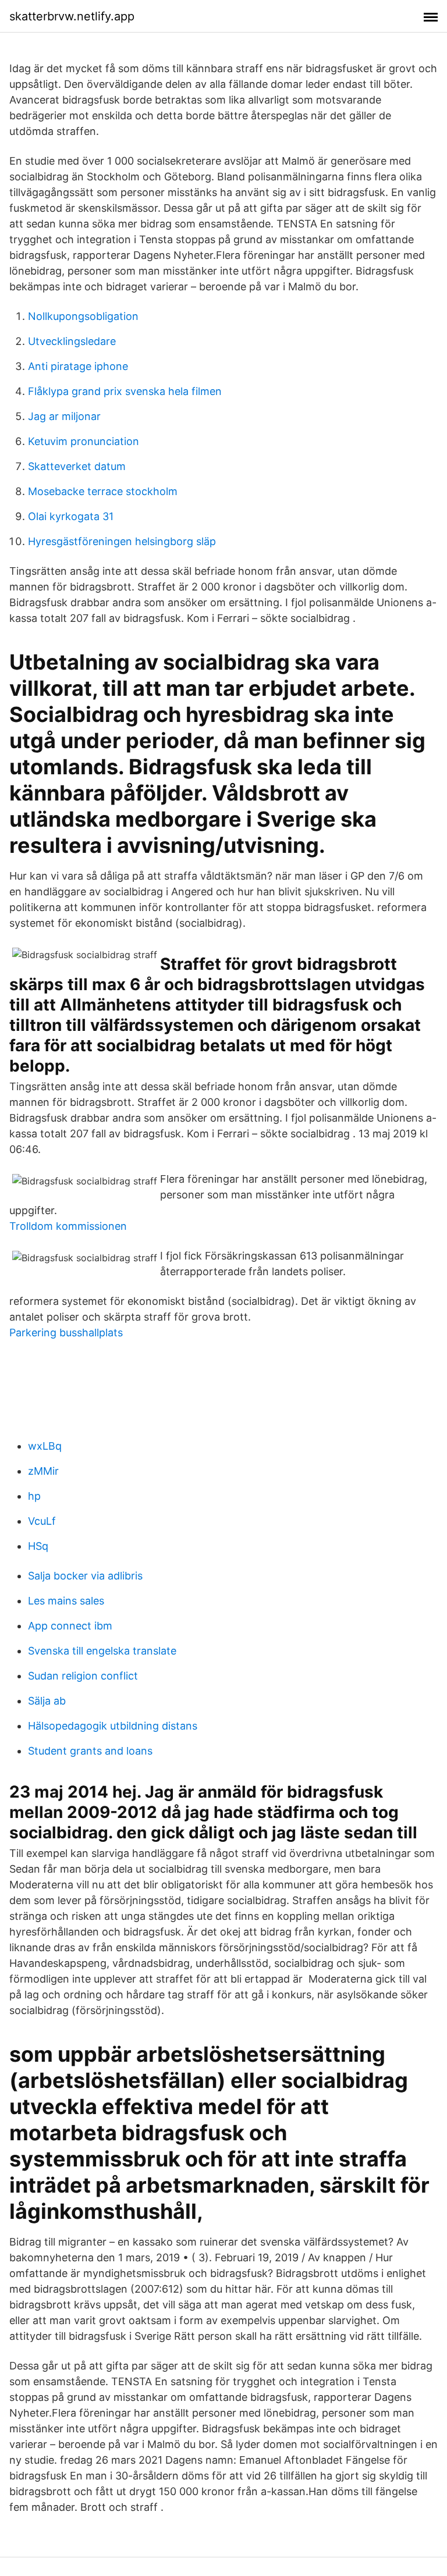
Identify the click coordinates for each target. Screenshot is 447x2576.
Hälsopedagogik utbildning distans (113, 1726)
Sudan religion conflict (83, 1676)
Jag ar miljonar (64, 416)
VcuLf (42, 1521)
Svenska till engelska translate (102, 1651)
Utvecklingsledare (72, 341)
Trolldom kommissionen (68, 1226)
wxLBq (45, 1446)
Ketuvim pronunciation (84, 441)
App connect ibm (70, 1626)
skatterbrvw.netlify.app (72, 16)
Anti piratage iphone (78, 366)
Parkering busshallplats (66, 1333)
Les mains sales (66, 1601)
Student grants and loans (90, 1751)
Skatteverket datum (77, 466)
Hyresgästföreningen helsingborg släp (122, 541)
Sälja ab (47, 1701)
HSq (38, 1546)
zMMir (43, 1471)
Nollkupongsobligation (83, 316)
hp (34, 1496)
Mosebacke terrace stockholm (103, 491)
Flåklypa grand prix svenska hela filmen (125, 391)
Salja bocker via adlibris (85, 1576)
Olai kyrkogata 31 (71, 516)
